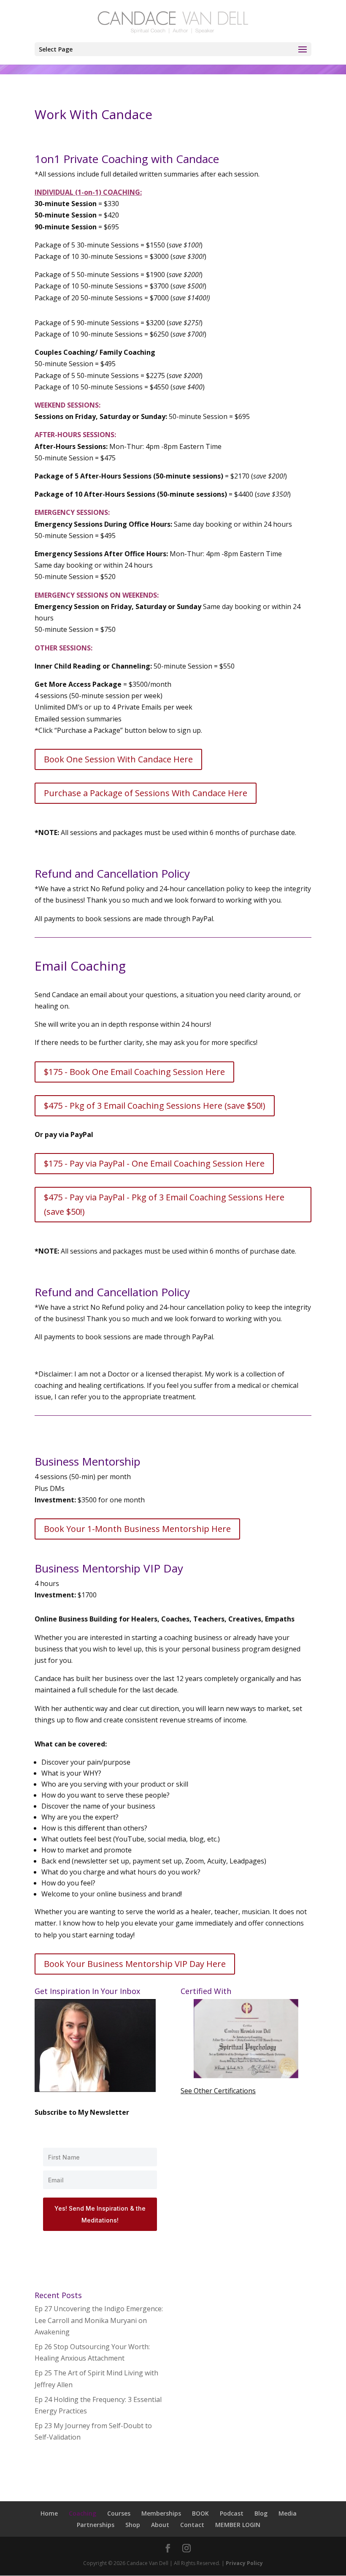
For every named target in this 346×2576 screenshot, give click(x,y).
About (160, 2525)
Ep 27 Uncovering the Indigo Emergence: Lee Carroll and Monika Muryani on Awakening (99, 2320)
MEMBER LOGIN (238, 2525)
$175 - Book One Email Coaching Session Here (134, 1072)
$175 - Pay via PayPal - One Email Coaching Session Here (154, 1163)
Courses (119, 2513)
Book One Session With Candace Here (118, 759)
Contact (192, 2525)
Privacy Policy (244, 2563)
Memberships (161, 2513)
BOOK (200, 2513)
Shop (133, 2525)
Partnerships (96, 2525)
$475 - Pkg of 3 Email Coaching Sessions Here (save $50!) (155, 1106)
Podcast (232, 2513)
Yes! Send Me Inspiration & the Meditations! (100, 2214)
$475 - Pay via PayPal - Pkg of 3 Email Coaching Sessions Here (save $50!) (164, 1204)
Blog (261, 2513)
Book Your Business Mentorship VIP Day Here (135, 1964)
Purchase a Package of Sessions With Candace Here (146, 793)
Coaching (82, 2513)
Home (49, 2513)
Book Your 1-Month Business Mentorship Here (137, 1529)
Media (288, 2513)
